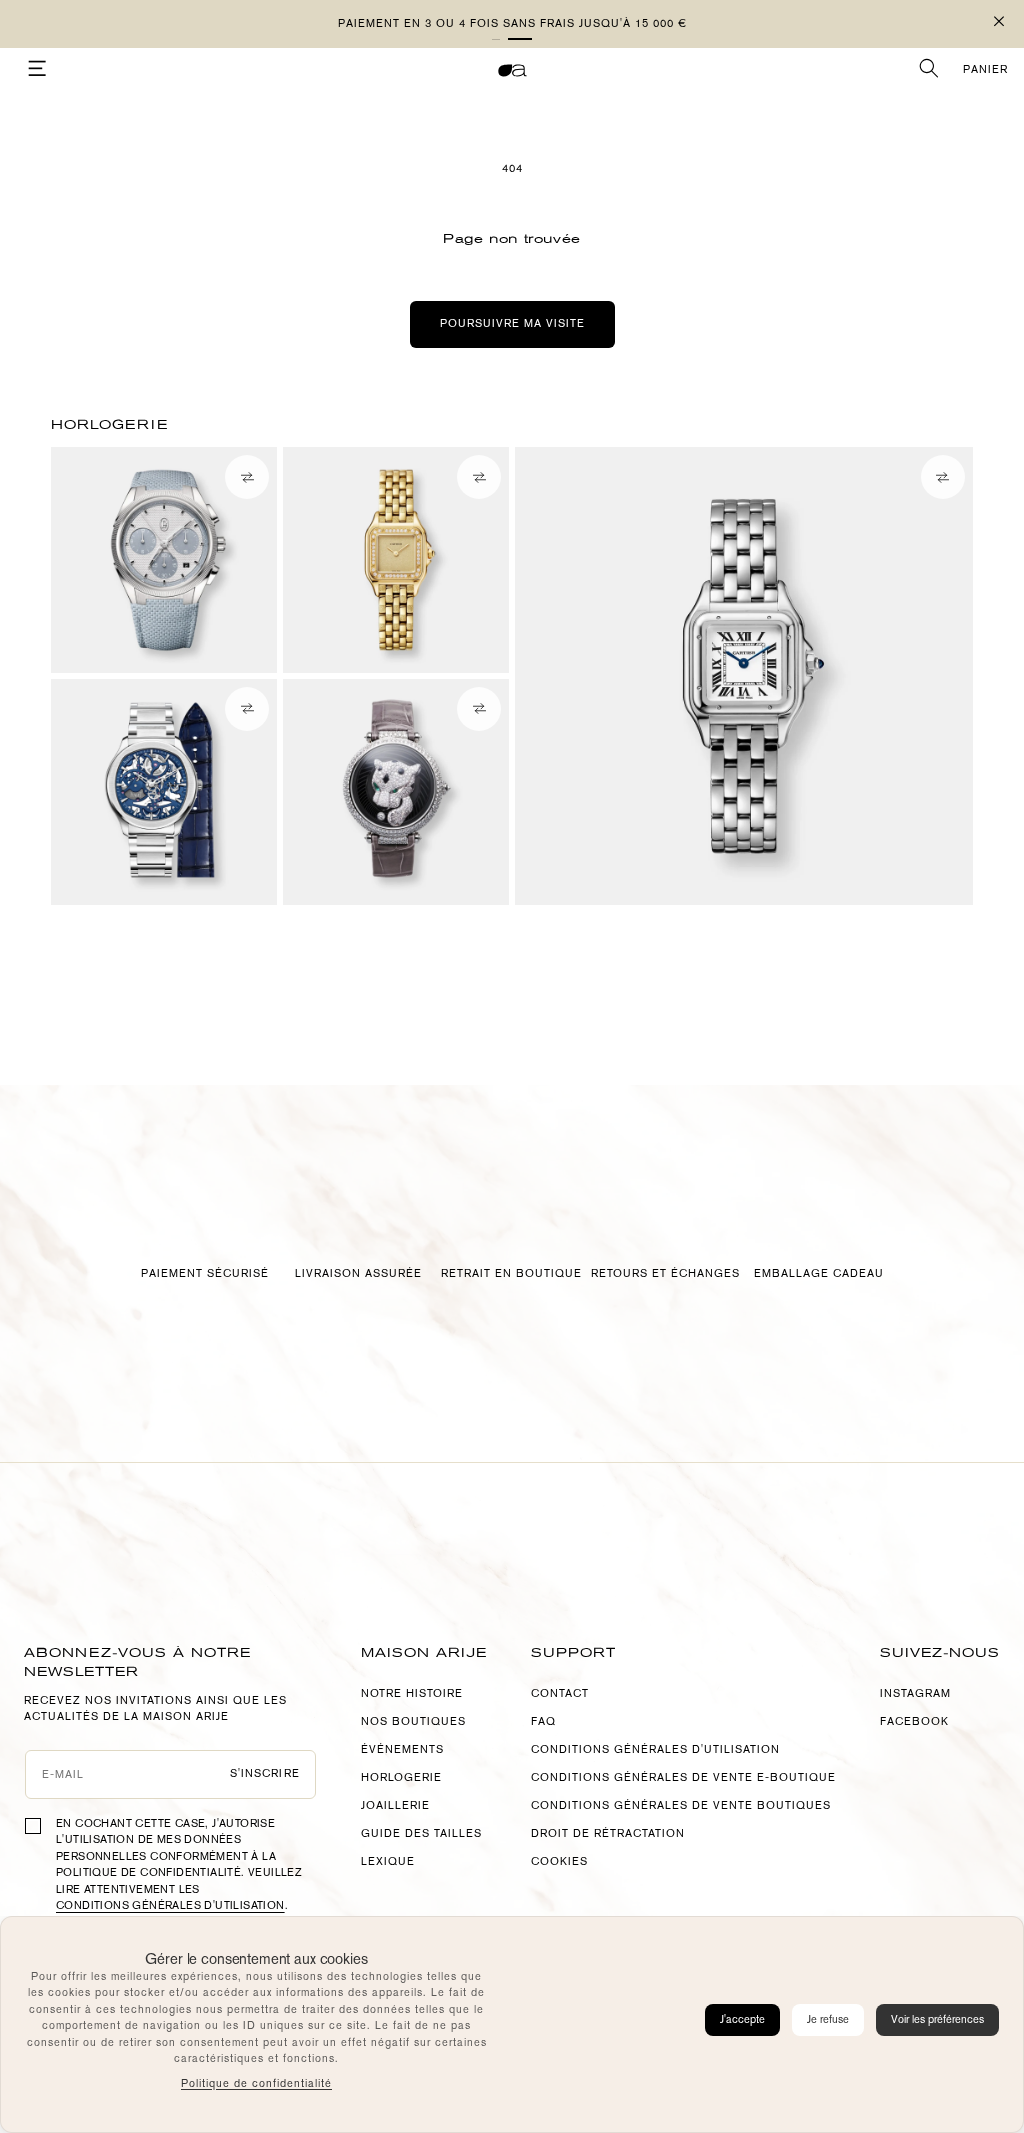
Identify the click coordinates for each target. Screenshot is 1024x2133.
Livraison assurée (358, 1273)
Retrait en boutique (511, 1273)
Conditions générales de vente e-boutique (683, 1777)
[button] (520, 39)
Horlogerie (401, 1777)
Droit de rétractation (608, 1833)
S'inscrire (265, 1773)
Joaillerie (395, 1805)
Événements (402, 1749)
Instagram (915, 1693)
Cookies (559, 1861)
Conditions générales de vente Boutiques (681, 1805)
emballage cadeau (819, 1273)
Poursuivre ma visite (512, 323)
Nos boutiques (413, 1721)
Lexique (388, 1861)
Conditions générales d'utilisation (170, 1905)
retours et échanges (665, 1273)
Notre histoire (412, 1693)
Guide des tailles (421, 1833)
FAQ (543, 1721)
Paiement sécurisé (205, 1273)
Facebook (914, 1721)
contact (560, 1693)
